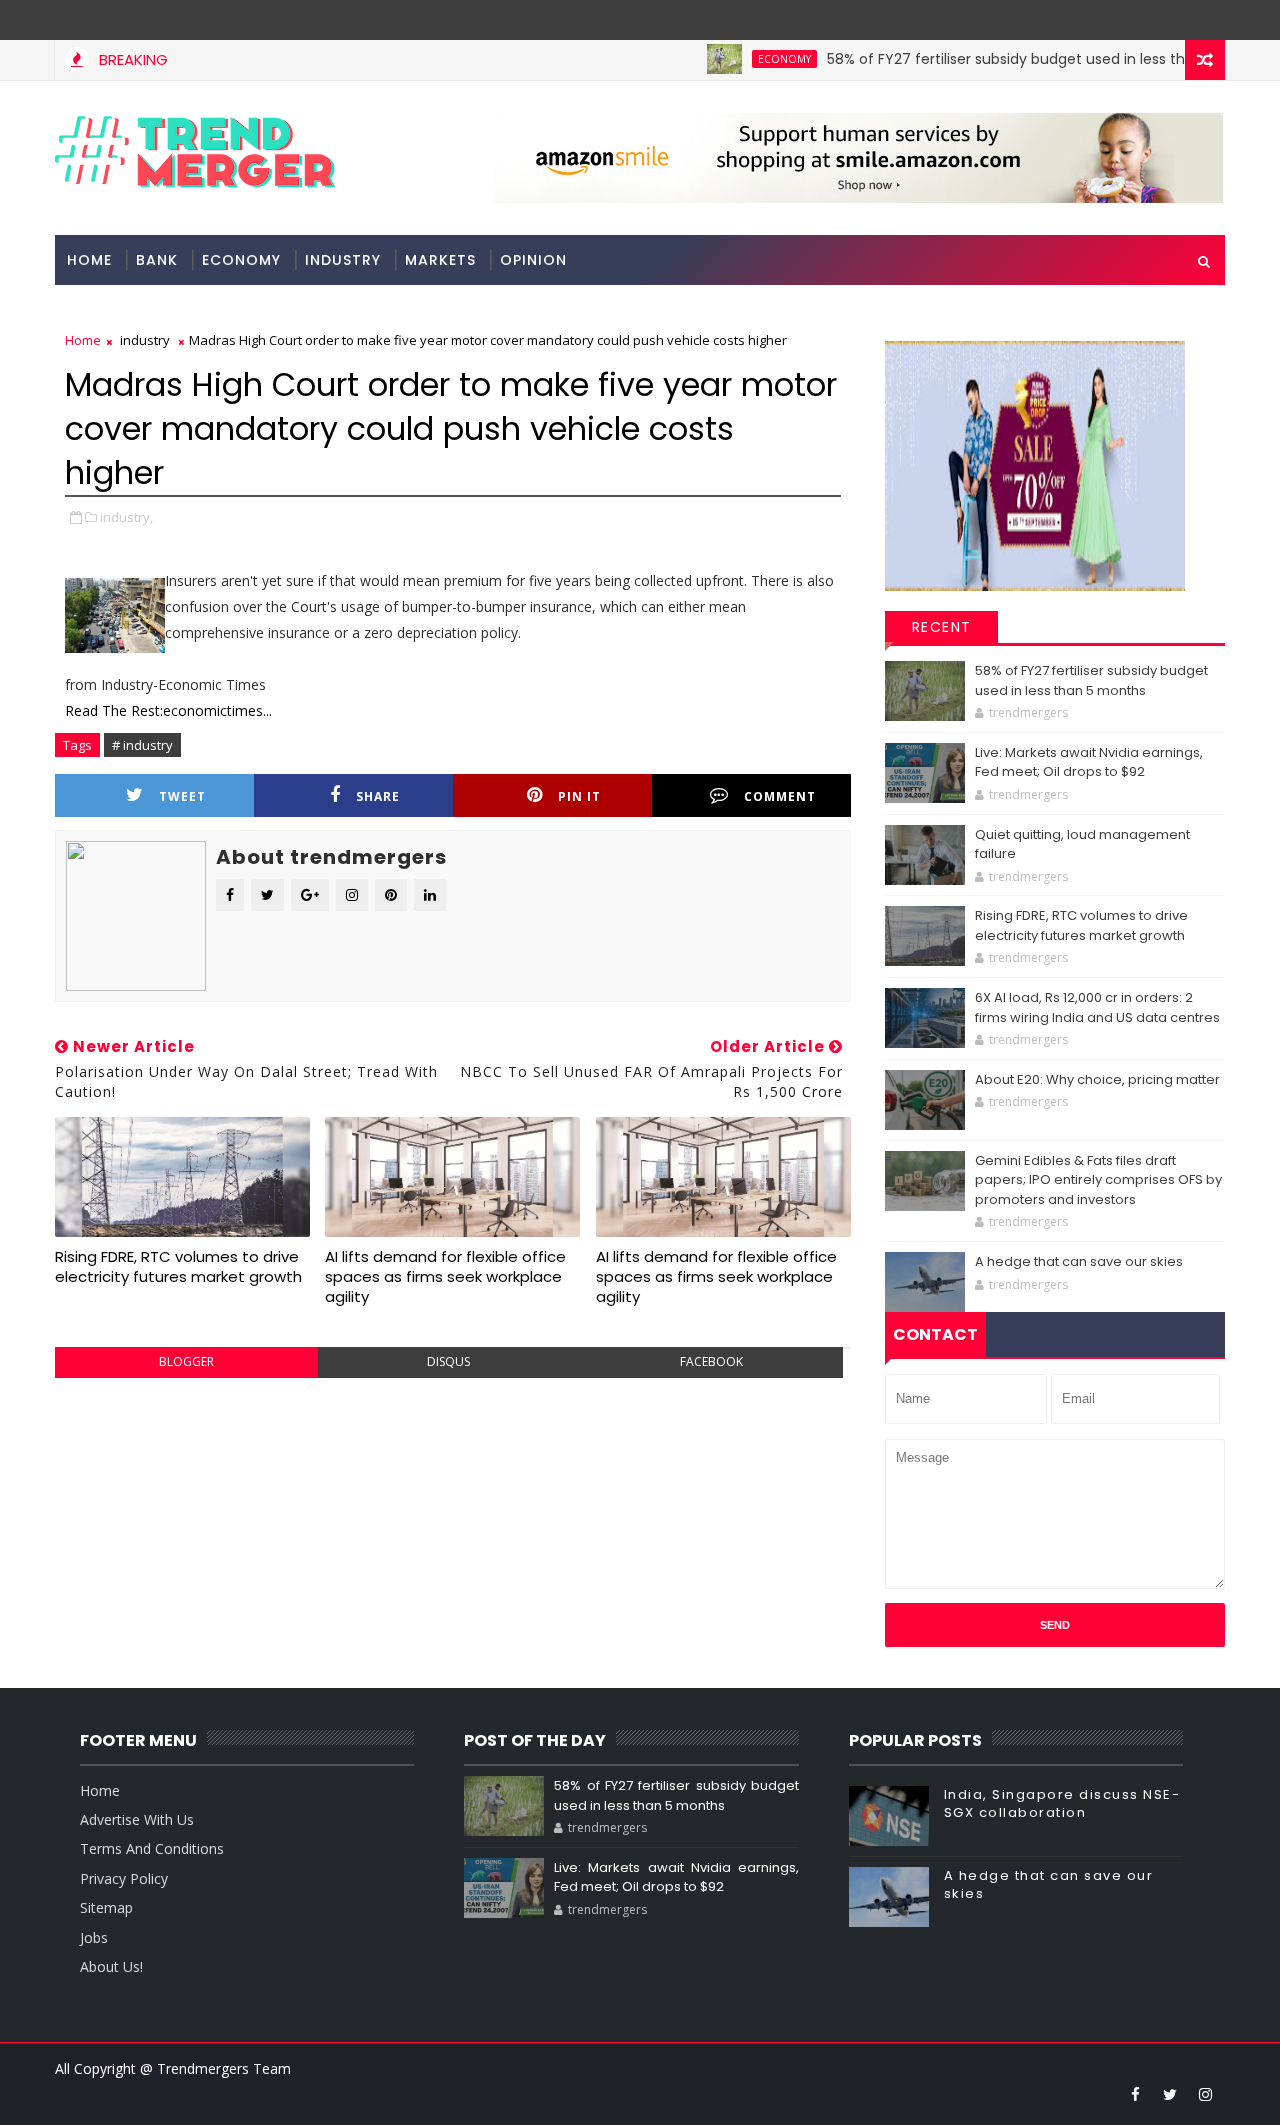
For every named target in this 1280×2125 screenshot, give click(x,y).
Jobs (94, 1937)
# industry (142, 745)
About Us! (111, 1966)
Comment (780, 796)
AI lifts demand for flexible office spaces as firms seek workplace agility (445, 1277)
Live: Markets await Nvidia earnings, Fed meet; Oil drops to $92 (1089, 762)
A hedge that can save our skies (1079, 1261)
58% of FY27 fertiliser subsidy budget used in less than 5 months (1016, 59)
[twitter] (1170, 2094)
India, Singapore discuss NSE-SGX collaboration (1062, 1803)
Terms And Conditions (152, 1848)
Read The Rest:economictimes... (168, 710)
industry (343, 260)
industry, (126, 517)
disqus (448, 1361)
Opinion (533, 260)
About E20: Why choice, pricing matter (1097, 1079)
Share (378, 796)
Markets (440, 260)
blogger (186, 1361)
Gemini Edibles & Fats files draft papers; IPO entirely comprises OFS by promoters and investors (1098, 1180)
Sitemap (106, 1907)
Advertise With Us (137, 1819)
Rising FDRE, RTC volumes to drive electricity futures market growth (178, 1266)
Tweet (182, 796)
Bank (157, 260)
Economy (750, 59)
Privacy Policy (124, 1878)
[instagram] (1205, 2094)
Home (89, 260)
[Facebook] (1205, 20)
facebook (711, 1361)
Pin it (579, 796)
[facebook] (1135, 2094)
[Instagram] (1170, 20)
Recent (942, 627)
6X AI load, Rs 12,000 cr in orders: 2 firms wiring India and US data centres (1097, 1007)
